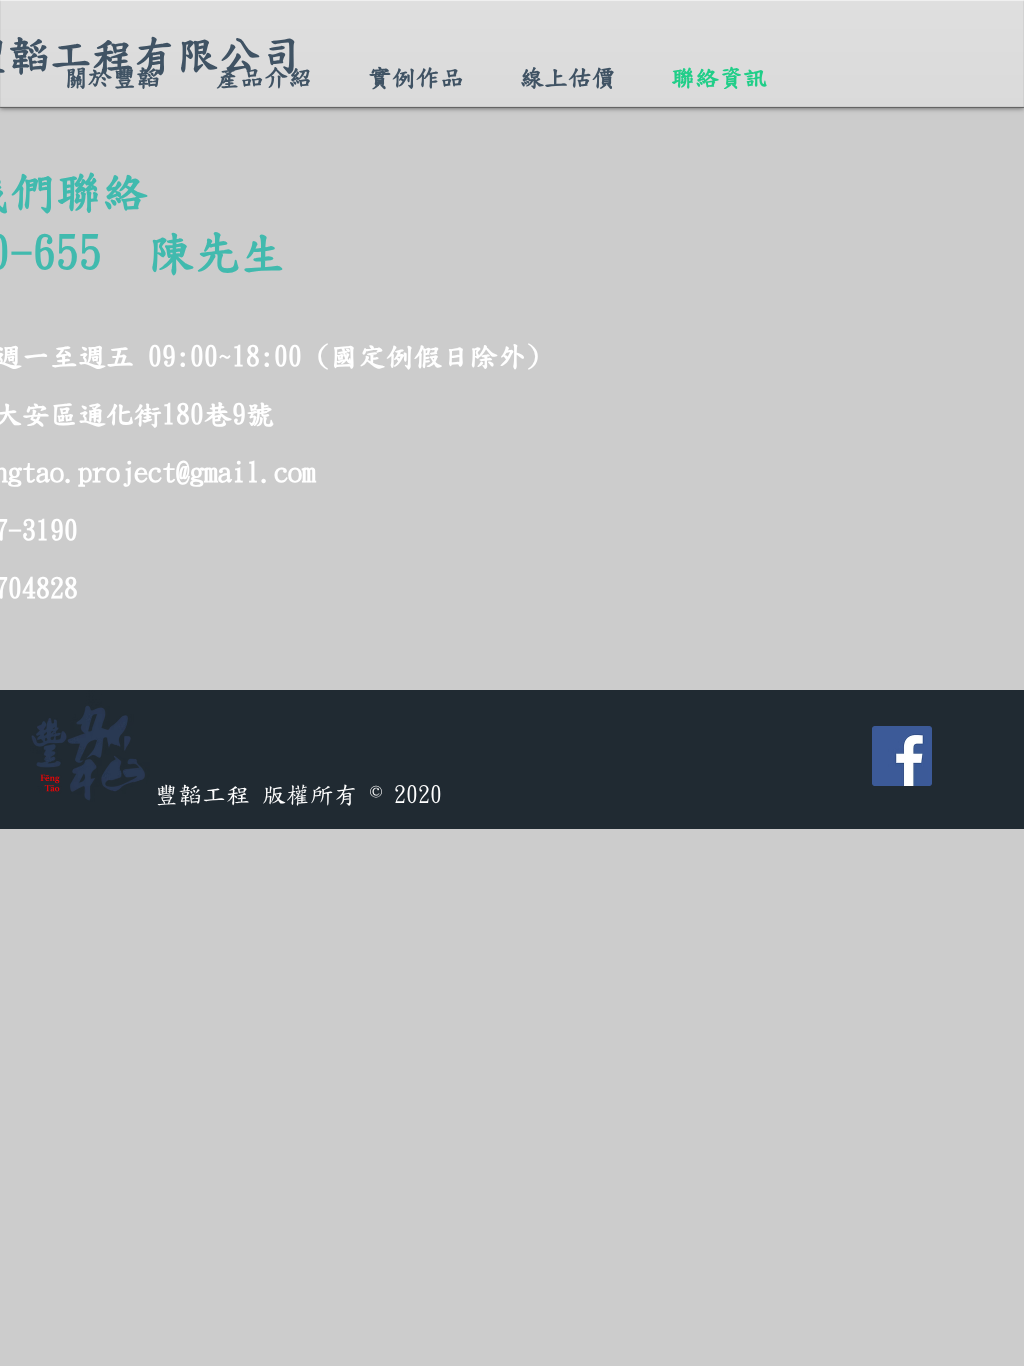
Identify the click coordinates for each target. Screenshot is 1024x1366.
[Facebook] (902, 756)
